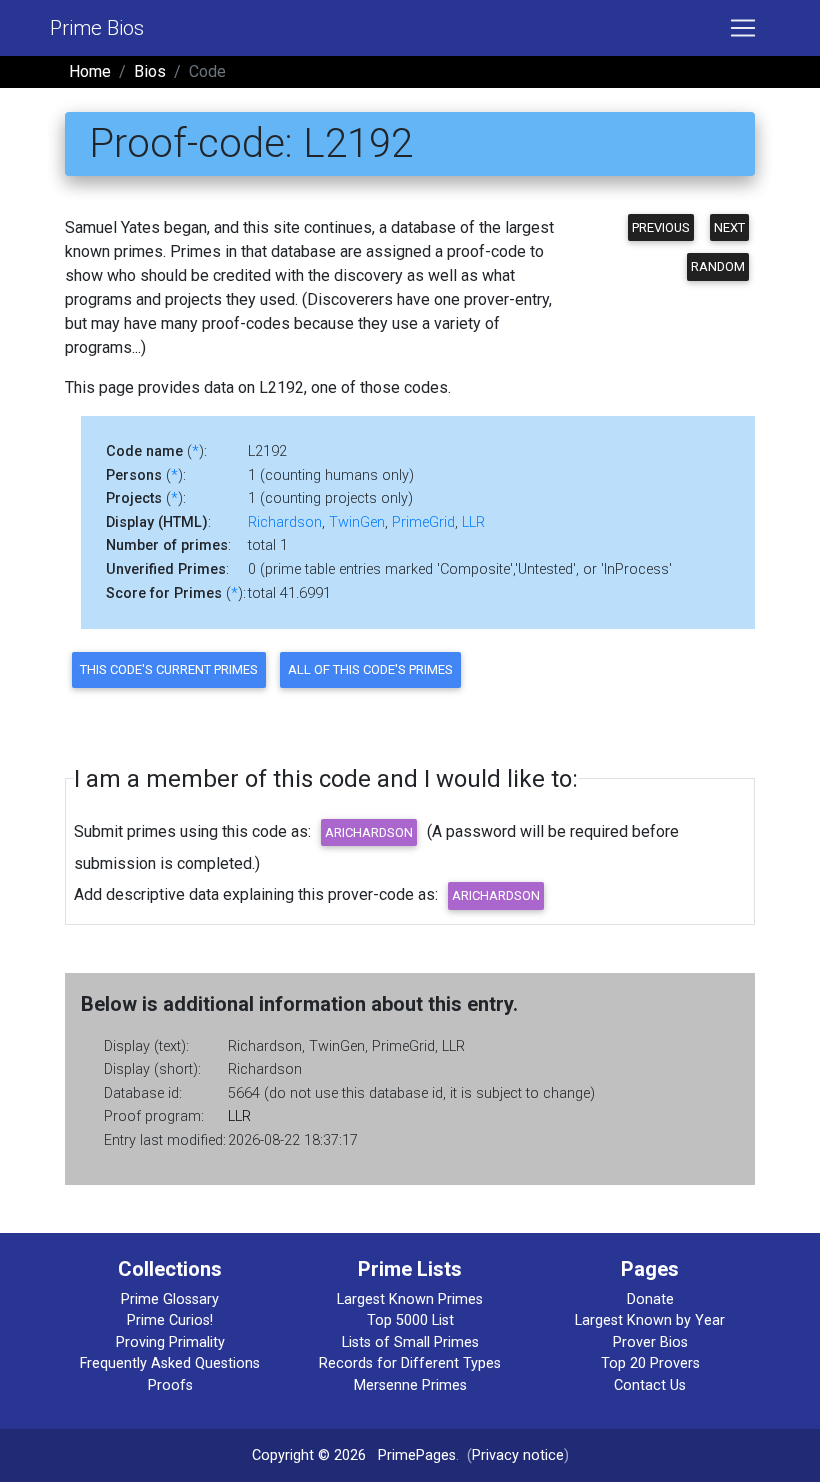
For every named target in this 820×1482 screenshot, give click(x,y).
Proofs (170, 1385)
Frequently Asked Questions (170, 1363)
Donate (650, 1299)
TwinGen (357, 522)
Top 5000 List (410, 1320)
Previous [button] (661, 227)
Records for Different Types (410, 1363)
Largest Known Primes (410, 1299)
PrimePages (417, 1455)
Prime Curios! (170, 1320)
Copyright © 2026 (309, 1455)
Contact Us (650, 1385)
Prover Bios (650, 1342)
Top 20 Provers (650, 1363)
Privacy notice (518, 1455)
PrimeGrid (423, 522)
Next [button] (729, 227)
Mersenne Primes (410, 1385)
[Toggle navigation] (743, 28)
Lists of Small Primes (410, 1342)
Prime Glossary (170, 1299)
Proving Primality (170, 1342)
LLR (473, 522)
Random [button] (718, 266)
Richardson (285, 522)
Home (90, 71)
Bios (150, 71)
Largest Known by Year (650, 1320)
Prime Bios (97, 28)
